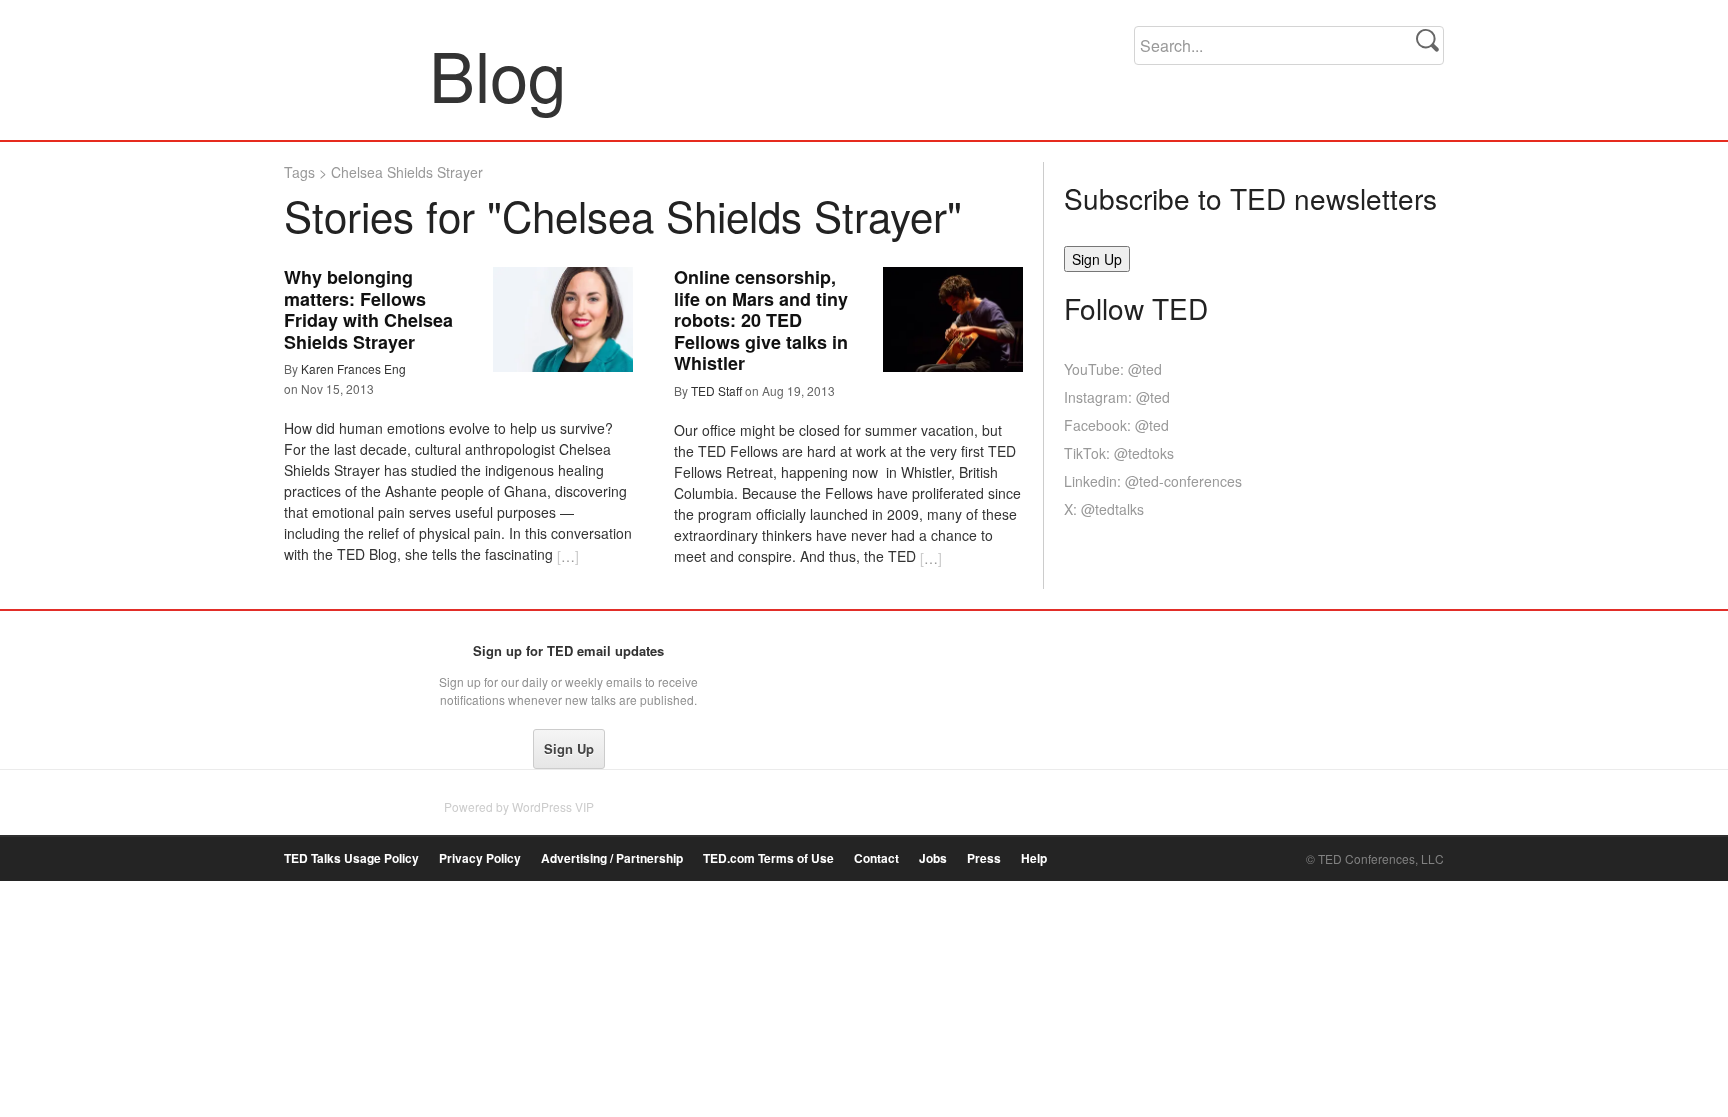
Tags (299, 172)
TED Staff (716, 390)
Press (984, 858)
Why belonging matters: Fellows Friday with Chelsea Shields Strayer (368, 309)
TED (325, 656)
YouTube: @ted (1113, 369)
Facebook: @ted (1116, 425)
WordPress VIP (553, 806)
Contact (876, 858)
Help (1034, 858)
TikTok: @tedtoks (1119, 453)
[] (568, 556)
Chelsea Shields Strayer (407, 172)
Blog (357, 74)
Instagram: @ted (1117, 397)
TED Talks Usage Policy (351, 858)
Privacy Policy (480, 858)
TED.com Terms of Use (768, 858)
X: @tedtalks (1104, 509)
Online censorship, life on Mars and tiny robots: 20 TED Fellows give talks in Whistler (761, 320)
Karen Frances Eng (353, 368)
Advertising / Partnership (612, 858)
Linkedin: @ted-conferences (1153, 481)
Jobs (933, 858)
